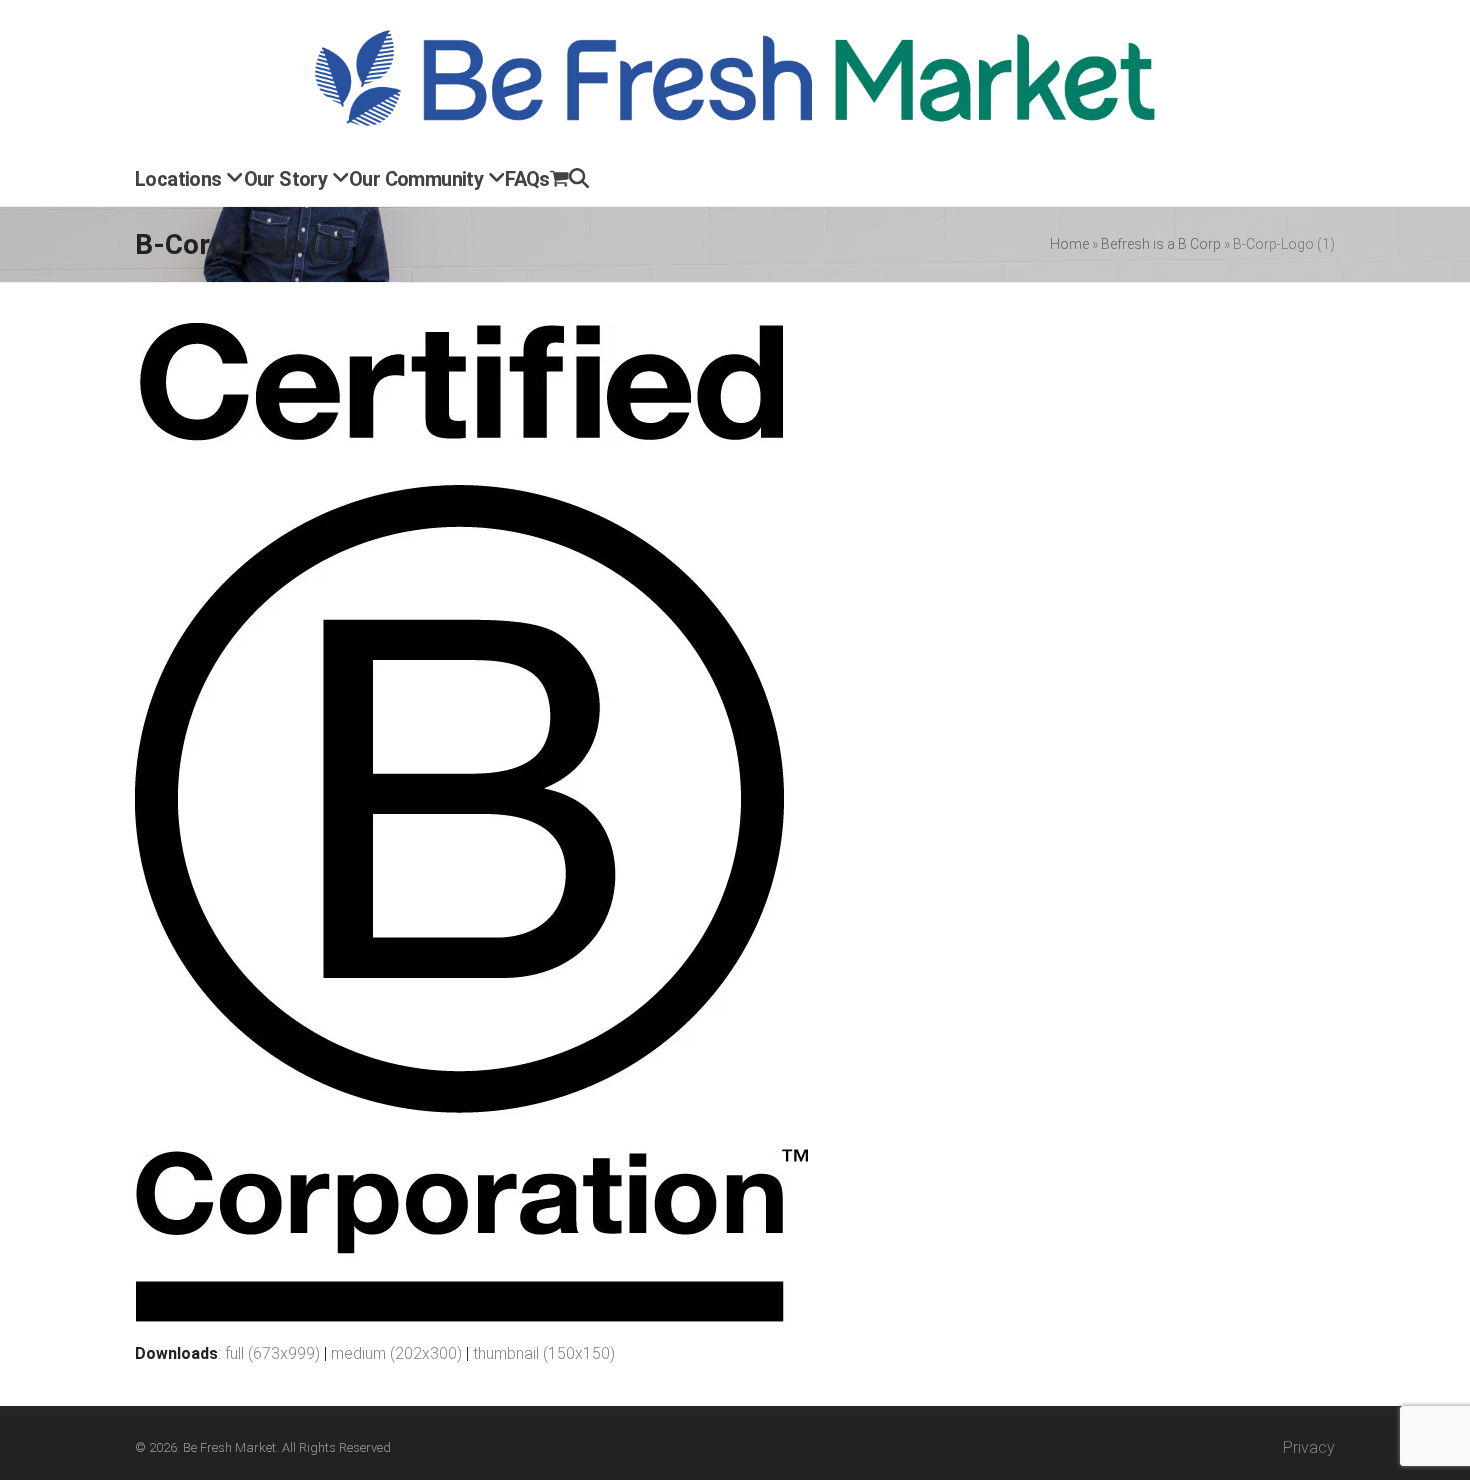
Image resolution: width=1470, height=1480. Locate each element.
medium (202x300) (396, 1353)
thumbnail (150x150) (544, 1353)
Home (1069, 244)
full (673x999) (272, 1353)
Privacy (1309, 1447)
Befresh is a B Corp (1161, 244)
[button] (559, 181)
